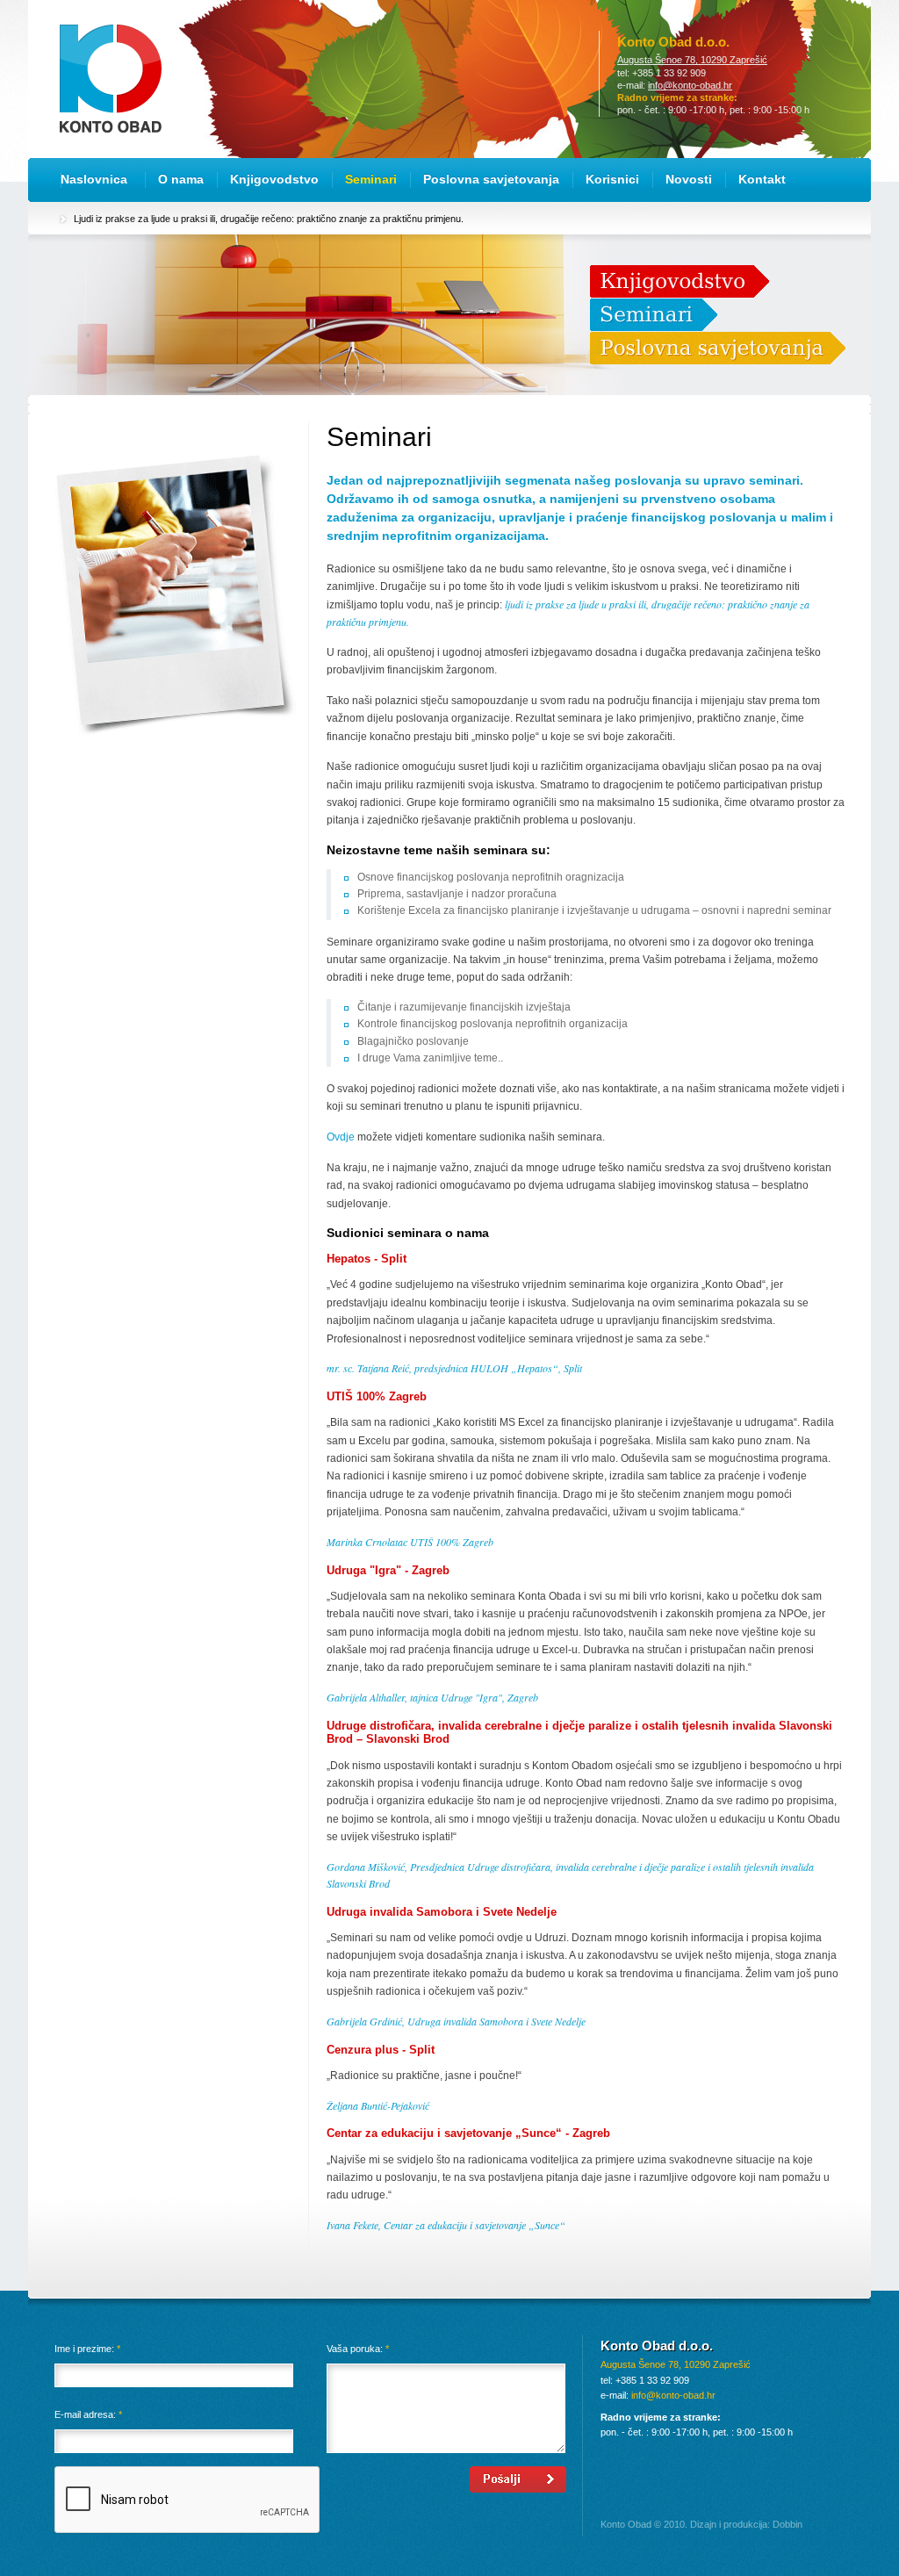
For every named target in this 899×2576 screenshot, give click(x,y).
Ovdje (341, 1137)
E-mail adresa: (88, 2414)
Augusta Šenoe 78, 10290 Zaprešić (692, 60)
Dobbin (788, 2524)
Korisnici (612, 179)
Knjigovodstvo (274, 179)
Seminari (371, 179)
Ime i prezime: (87, 2349)
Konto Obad (111, 79)
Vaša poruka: (358, 2349)
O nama (181, 179)
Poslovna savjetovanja (491, 179)
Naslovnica (94, 179)
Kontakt (762, 179)
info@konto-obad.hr (690, 85)
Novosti (689, 179)
